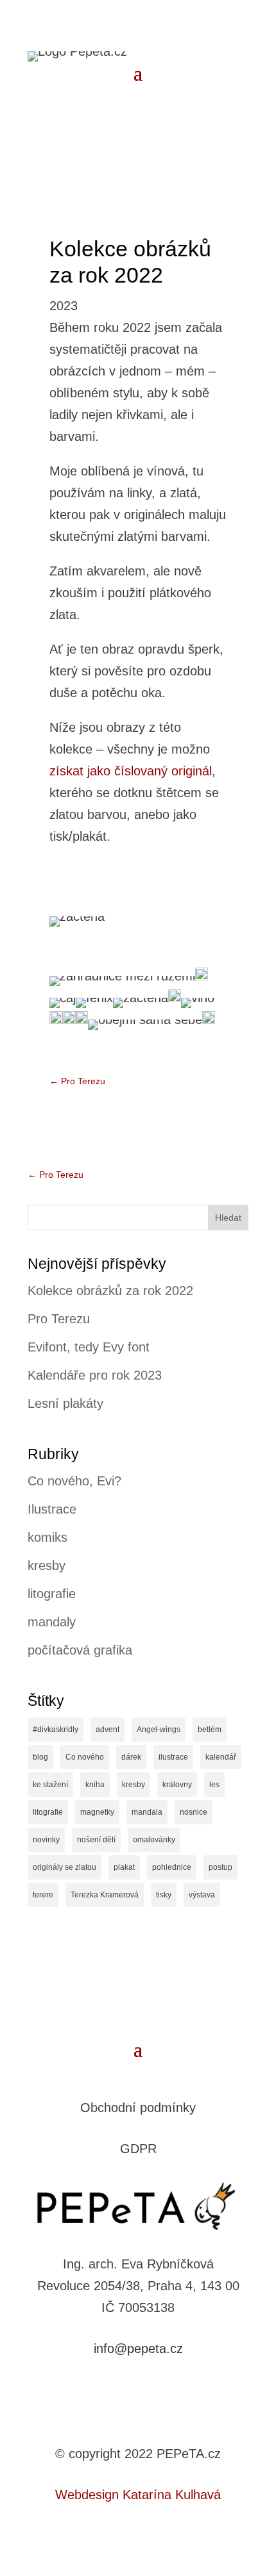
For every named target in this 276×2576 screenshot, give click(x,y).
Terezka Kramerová (105, 1895)
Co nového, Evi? (74, 1481)
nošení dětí (96, 1840)
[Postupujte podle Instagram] (151, 2389)
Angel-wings (159, 1730)
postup (220, 1867)
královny (177, 1785)
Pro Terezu (59, 1319)
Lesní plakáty (65, 1403)
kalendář (221, 1757)
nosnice (194, 1812)
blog (40, 1757)
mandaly (52, 1622)
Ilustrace (52, 1509)
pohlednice (172, 1867)
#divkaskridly (56, 1730)
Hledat (228, 1218)
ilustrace (173, 1757)
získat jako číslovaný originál (131, 771)
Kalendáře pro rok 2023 (95, 1375)
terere (43, 1895)
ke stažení (50, 1785)
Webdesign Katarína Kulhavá (138, 2495)
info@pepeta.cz (138, 2349)
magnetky (97, 1812)
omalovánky (154, 1840)
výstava (202, 1895)
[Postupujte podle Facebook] (125, 2389)
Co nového (85, 1757)
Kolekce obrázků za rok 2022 (110, 1291)
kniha (95, 1785)
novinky (46, 1840)
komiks (47, 1537)
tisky (164, 1895)
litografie (52, 1594)
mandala (147, 1812)
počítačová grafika (80, 1650)
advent (108, 1730)
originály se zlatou (65, 1867)
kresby (47, 1565)
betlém (210, 1730)
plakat (124, 1867)
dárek (131, 1757)
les (214, 1785)
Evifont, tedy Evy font (89, 1347)
